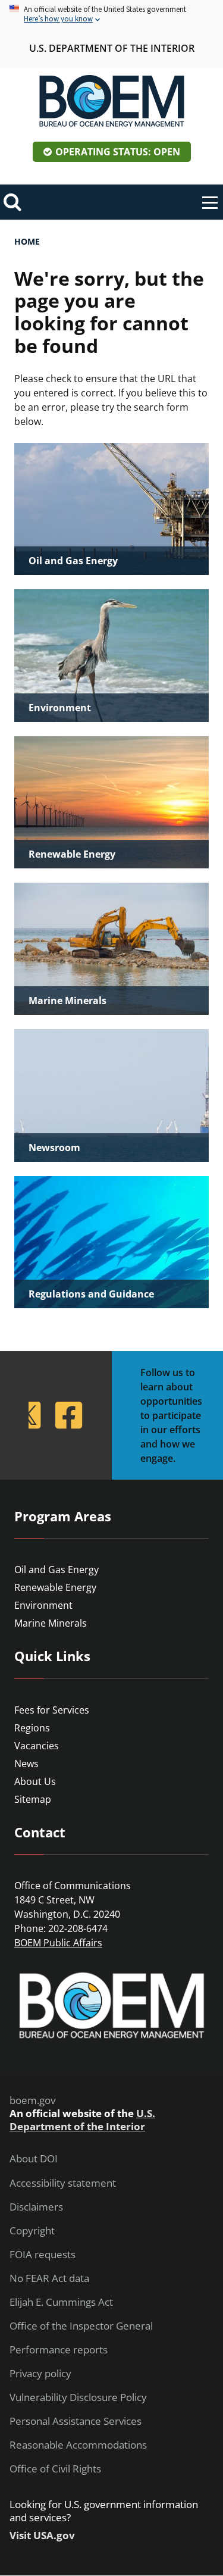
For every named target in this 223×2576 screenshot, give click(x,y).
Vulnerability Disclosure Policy (78, 2397)
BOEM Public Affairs (58, 1943)
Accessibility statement (63, 2183)
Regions (32, 1728)
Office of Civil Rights (55, 2469)
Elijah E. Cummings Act (61, 2302)
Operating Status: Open (118, 152)
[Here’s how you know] (111, 15)
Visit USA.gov (42, 2536)
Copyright (32, 2231)
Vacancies (37, 1746)
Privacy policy (40, 2374)
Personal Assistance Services (76, 2421)
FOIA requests (43, 2255)
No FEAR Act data (49, 2278)
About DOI (34, 2159)
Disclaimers (36, 2207)
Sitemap (33, 1799)
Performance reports (59, 2350)
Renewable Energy (55, 1587)
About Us (35, 1781)
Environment (43, 1605)
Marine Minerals (51, 1623)
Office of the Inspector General (81, 2326)
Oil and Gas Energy (56, 1570)
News (26, 1764)
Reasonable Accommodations (78, 2445)
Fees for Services (52, 1710)
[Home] (112, 101)
